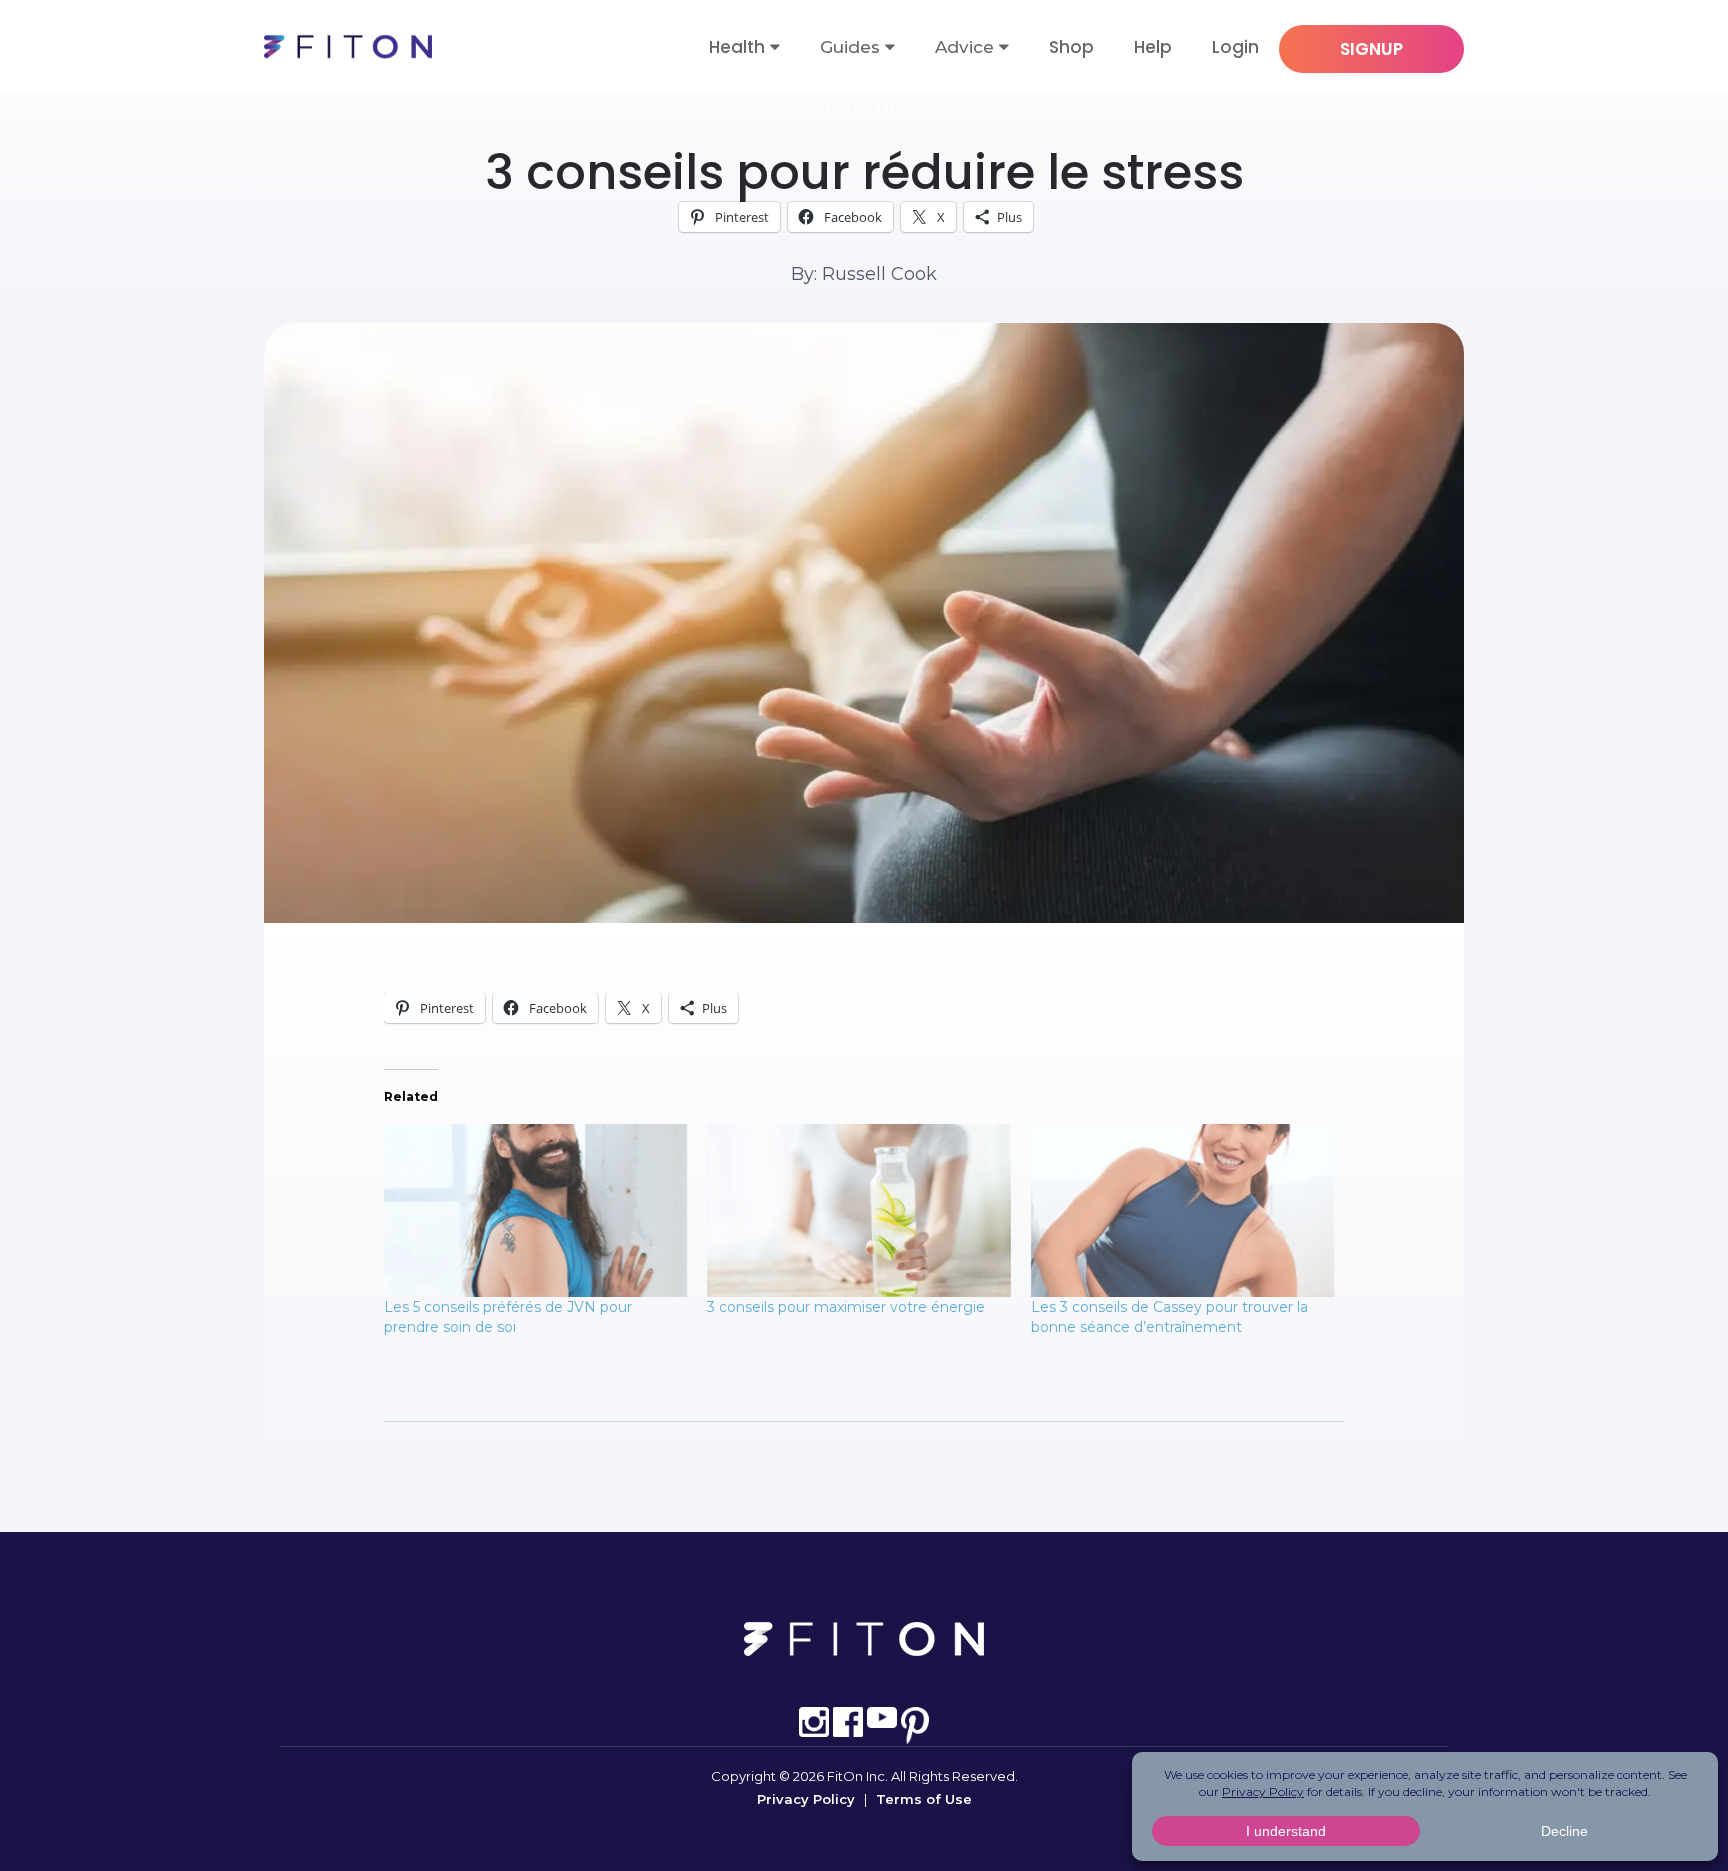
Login (1235, 47)
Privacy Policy (806, 1799)
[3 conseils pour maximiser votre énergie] (858, 1210)
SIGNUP (1371, 49)
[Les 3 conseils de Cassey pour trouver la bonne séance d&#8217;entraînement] (1182, 1210)
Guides (850, 47)
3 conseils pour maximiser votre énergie (846, 1307)
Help (1153, 47)
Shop (1071, 47)
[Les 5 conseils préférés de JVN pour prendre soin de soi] (535, 1210)
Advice (964, 47)
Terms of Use (924, 1799)
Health (737, 47)
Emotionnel (864, 106)
